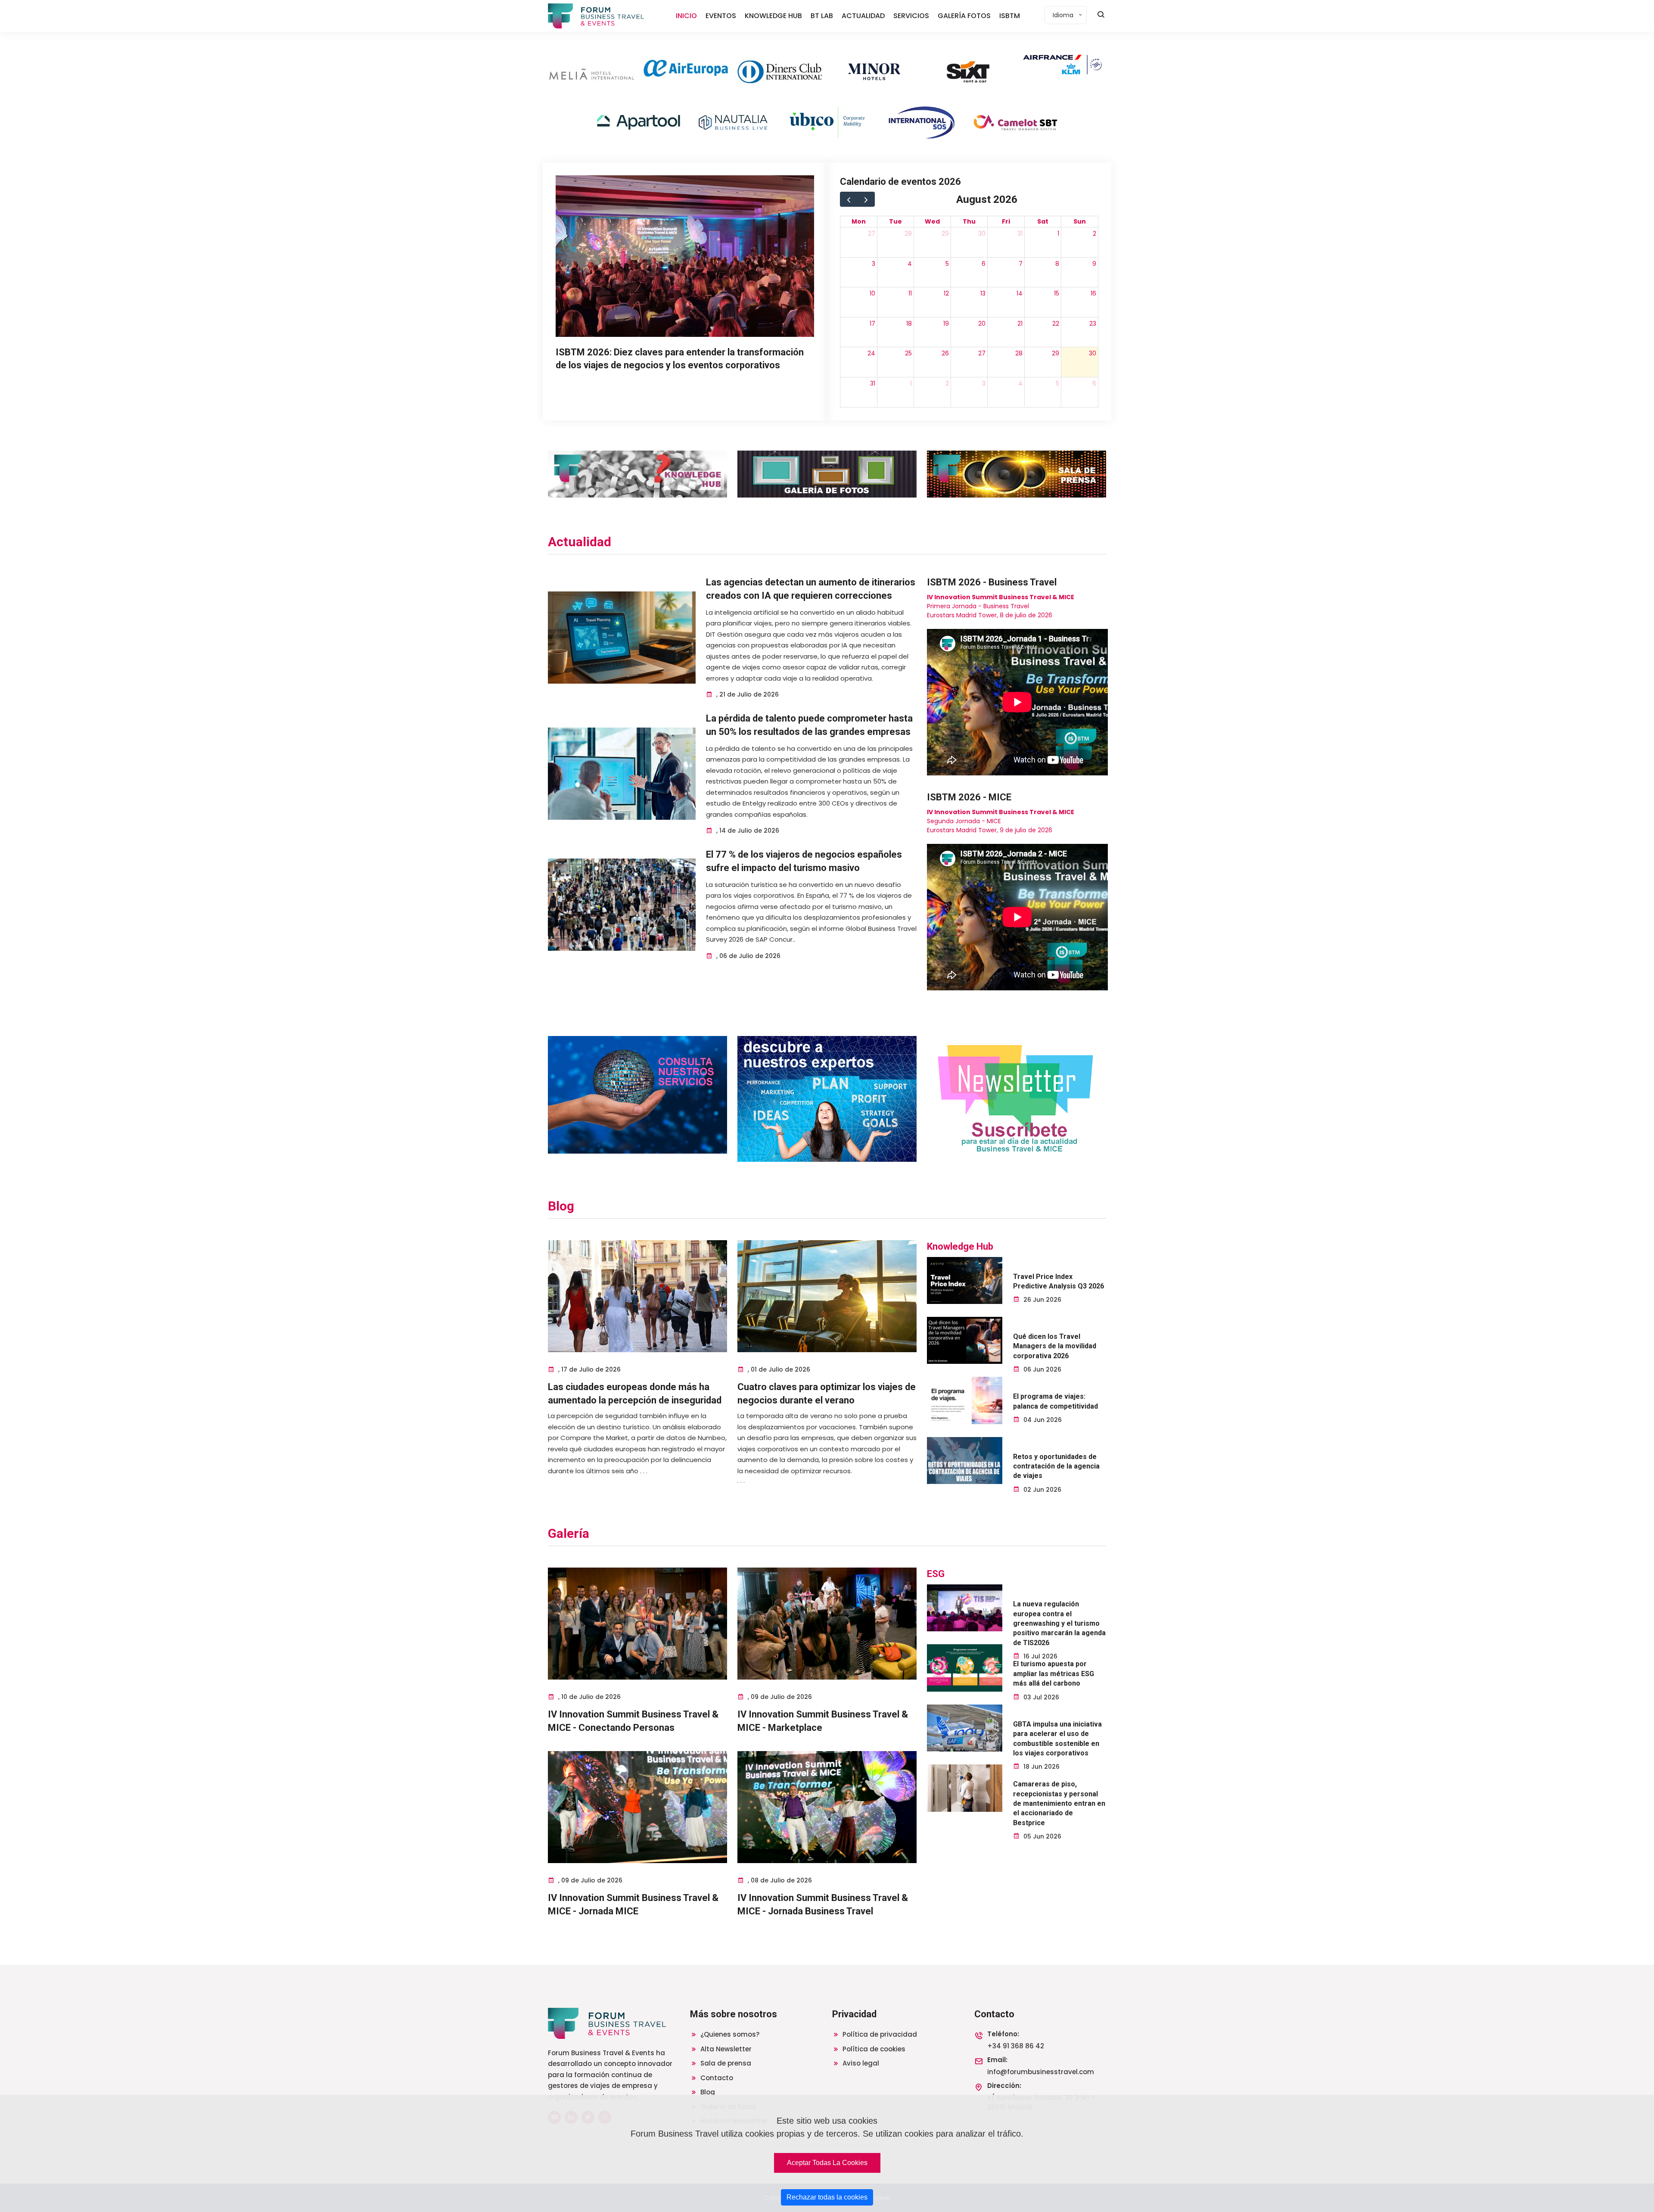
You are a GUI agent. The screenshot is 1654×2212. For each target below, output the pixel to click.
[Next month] (866, 199)
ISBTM (1010, 16)
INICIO (686, 16)
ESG (936, 1574)
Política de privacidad (879, 2034)
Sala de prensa (725, 2063)
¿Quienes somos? (729, 2034)
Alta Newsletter (725, 2049)
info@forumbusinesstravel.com (1041, 2072)
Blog (561, 1206)
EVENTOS (721, 16)
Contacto (716, 2078)
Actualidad (580, 542)
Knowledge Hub (960, 1246)
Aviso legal (860, 2063)
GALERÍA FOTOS (964, 16)
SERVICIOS (911, 16)
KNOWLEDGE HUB (773, 16)
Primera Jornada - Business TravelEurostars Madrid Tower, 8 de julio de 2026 (1001, 606)
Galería (569, 1533)
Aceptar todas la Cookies (827, 2163)
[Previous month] (849, 199)
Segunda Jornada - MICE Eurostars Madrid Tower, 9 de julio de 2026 (1001, 821)
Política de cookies (873, 2049)
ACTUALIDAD (863, 16)
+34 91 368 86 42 (1016, 2046)
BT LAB (822, 16)
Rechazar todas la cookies (827, 2197)
